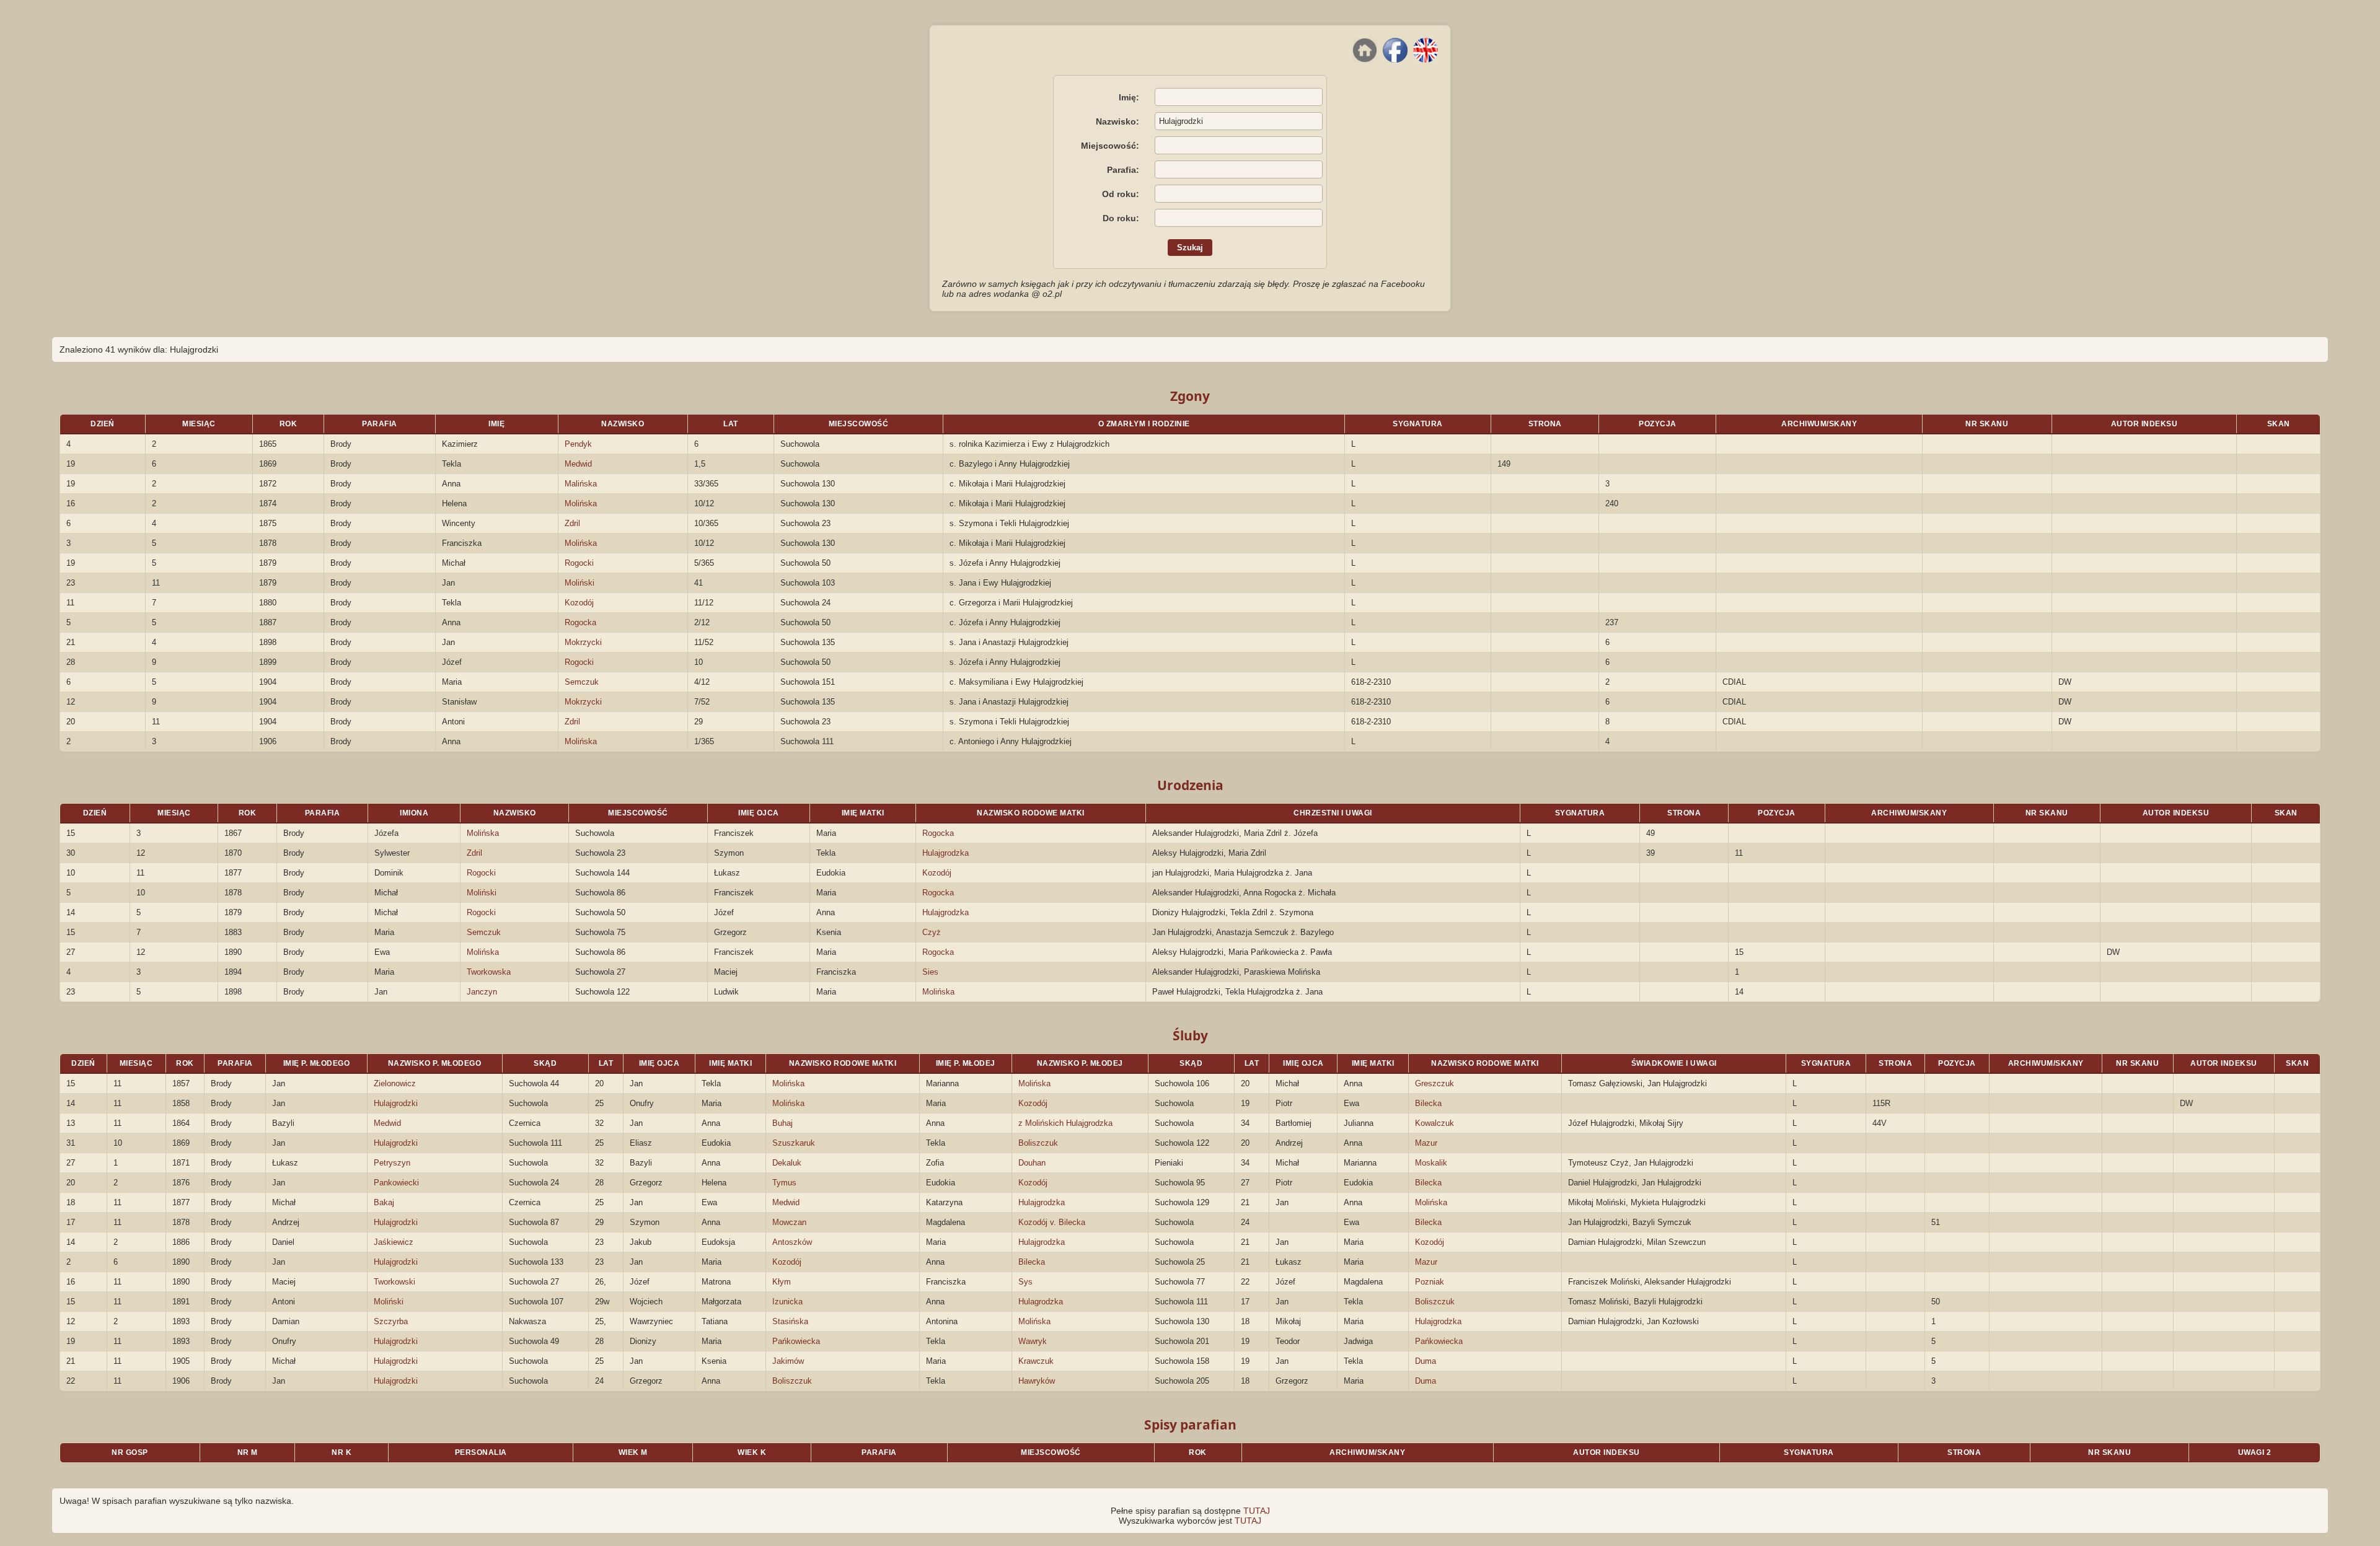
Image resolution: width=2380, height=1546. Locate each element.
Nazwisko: (1117, 121)
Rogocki (579, 563)
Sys (1025, 1282)
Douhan (1032, 1163)
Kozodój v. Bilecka (1052, 1222)
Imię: (1129, 97)
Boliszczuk (1038, 1143)
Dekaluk (787, 1163)
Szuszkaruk (794, 1143)
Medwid (578, 464)
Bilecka (1428, 1103)
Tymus (784, 1183)
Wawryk (1033, 1341)
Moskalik (1431, 1163)
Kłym (782, 1282)
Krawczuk (1036, 1361)
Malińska (581, 484)
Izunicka (787, 1302)
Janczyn (482, 992)
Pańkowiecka (796, 1341)
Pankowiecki (396, 1183)
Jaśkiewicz (394, 1242)
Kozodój (579, 603)
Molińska (581, 503)
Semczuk (582, 682)
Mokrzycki (583, 642)
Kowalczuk (1435, 1123)
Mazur (1426, 1143)
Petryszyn (392, 1163)
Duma (1426, 1361)
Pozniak (1430, 1282)
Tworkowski (394, 1282)
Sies (930, 972)
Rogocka (580, 622)
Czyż (932, 932)
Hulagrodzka (1041, 1302)
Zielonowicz (395, 1083)
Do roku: (1121, 218)
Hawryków (1037, 1381)
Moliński (580, 583)
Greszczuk (1435, 1083)
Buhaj (782, 1123)
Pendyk (578, 444)
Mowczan (789, 1222)
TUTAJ (1257, 1511)
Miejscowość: (1110, 146)
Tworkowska (489, 972)
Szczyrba (391, 1321)
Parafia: (1123, 170)
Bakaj (384, 1202)
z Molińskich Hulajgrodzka (1065, 1123)
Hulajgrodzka (945, 853)
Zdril (572, 523)
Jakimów (788, 1361)
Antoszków (792, 1242)
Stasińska (790, 1321)
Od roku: (1121, 194)
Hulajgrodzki (396, 1103)
